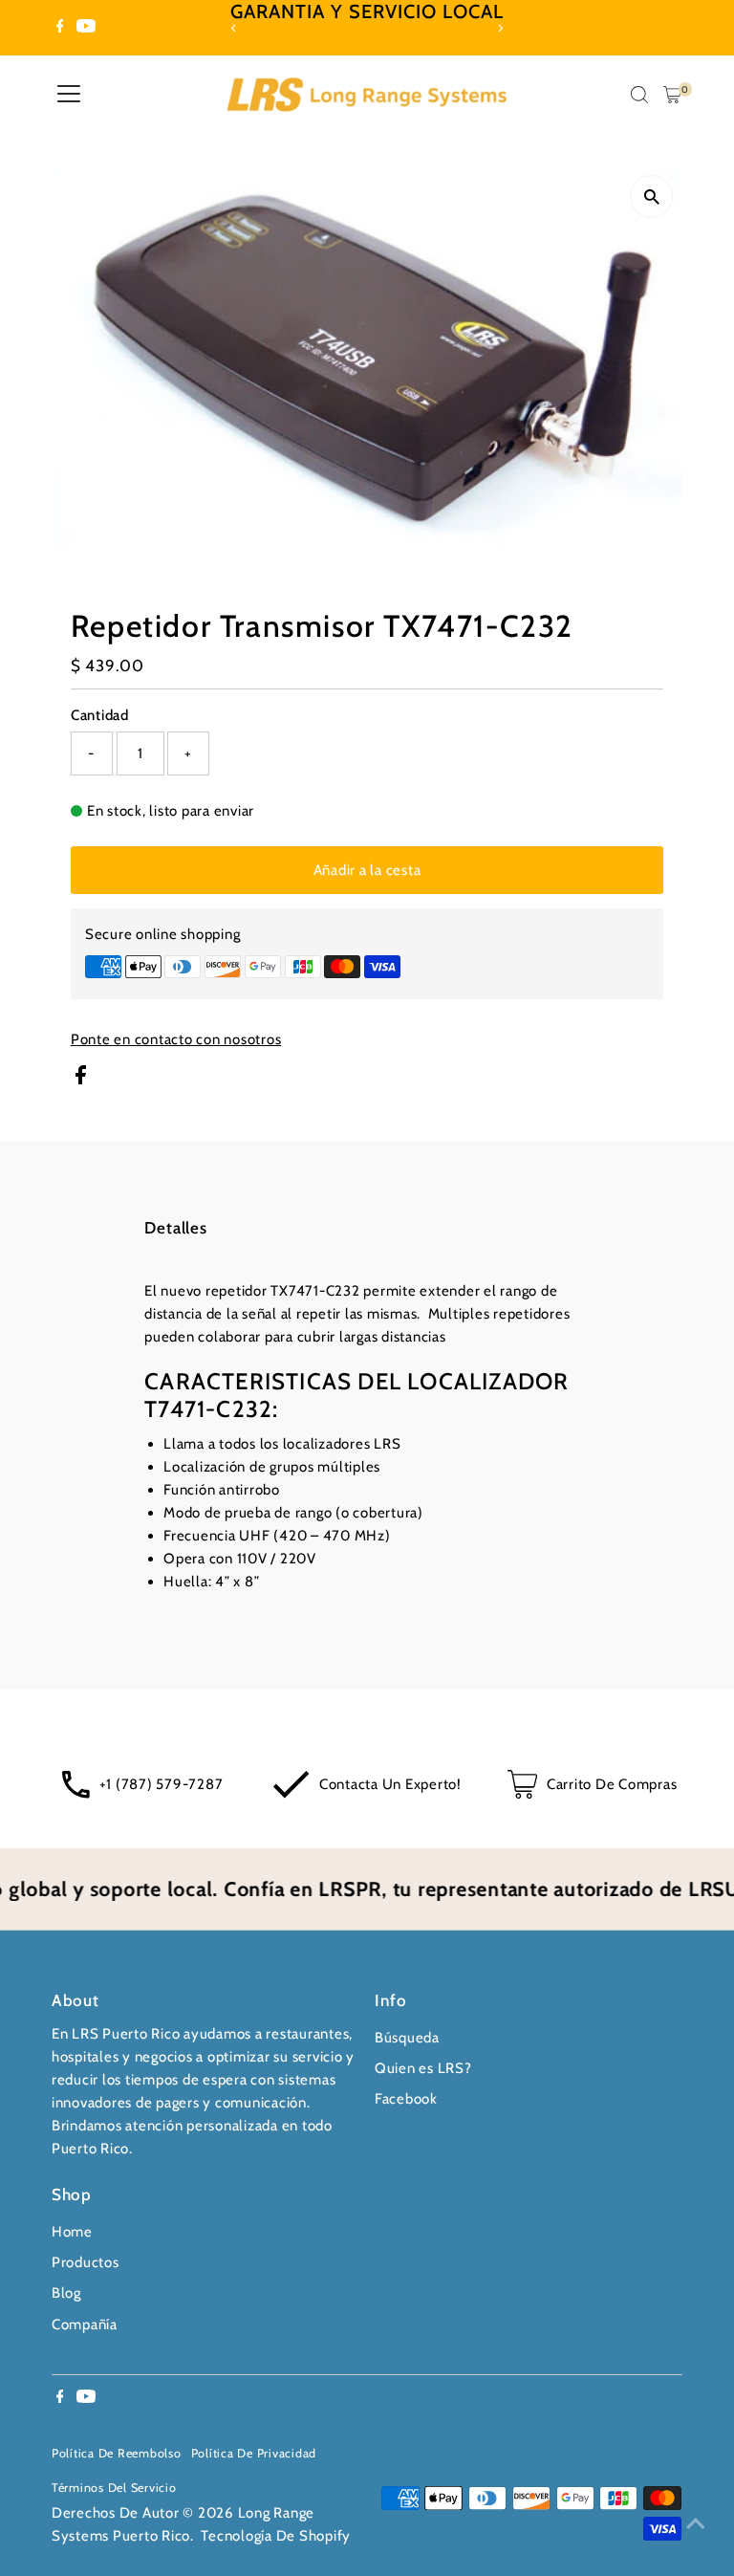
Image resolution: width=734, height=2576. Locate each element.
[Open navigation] (69, 95)
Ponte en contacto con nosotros (176, 1040)
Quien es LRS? (423, 2068)
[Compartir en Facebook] (81, 1080)
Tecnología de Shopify (276, 2536)
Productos (86, 2262)
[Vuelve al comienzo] (696, 2523)
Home (72, 2232)
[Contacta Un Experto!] (291, 1794)
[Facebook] (60, 28)
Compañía (85, 2325)
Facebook (406, 2099)
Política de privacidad (254, 2453)
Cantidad (100, 715)
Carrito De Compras (612, 1784)
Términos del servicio (114, 2488)
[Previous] (235, 28)
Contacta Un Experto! (390, 1784)
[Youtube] (86, 28)
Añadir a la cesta (367, 870)
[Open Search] (639, 95)
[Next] (499, 28)
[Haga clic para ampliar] (651, 196)
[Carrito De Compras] (522, 1794)
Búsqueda (407, 2038)
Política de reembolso (117, 2453)
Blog (66, 2293)
